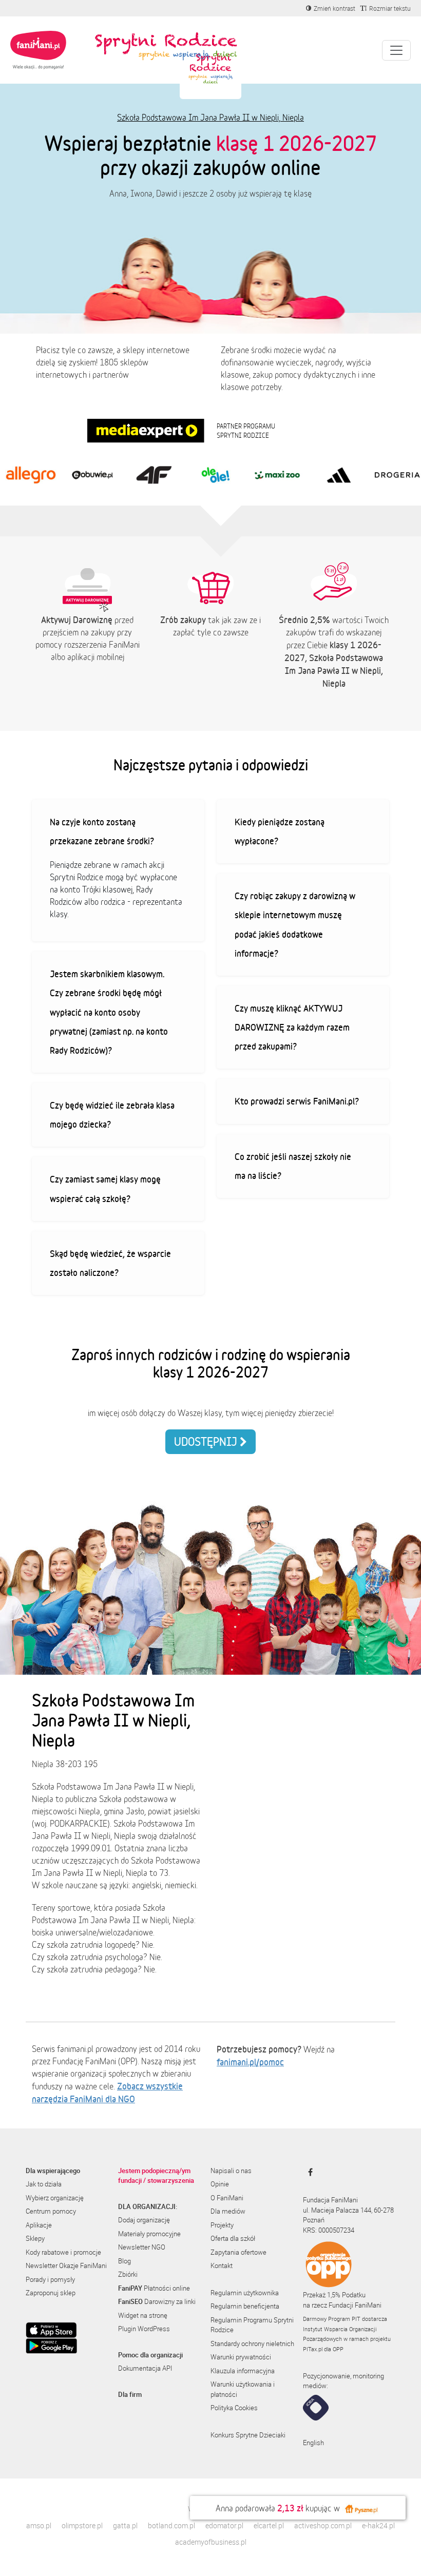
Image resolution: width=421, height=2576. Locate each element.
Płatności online (154, 2288)
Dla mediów (228, 2211)
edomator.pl (224, 2525)
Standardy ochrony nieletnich (252, 2343)
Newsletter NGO (142, 2247)
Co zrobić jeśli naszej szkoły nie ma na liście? (293, 1166)
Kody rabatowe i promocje (63, 2252)
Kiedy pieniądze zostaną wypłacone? (280, 831)
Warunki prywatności (241, 2357)
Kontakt (222, 2265)
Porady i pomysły (50, 2279)
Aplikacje (39, 2225)
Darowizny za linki (157, 2301)
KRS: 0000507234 (329, 2230)
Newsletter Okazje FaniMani (66, 2265)
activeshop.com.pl (323, 2525)
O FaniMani (227, 2198)
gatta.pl (125, 2525)
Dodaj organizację (144, 2220)
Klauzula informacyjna (243, 2371)
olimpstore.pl (82, 2525)
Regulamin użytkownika (245, 2293)
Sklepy (35, 2238)
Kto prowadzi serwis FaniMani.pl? (297, 1101)
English (313, 2443)
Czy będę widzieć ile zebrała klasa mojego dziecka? (112, 1115)
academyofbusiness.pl (211, 2542)
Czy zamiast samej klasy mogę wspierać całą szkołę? (105, 1188)
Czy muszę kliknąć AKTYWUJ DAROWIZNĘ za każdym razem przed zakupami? (292, 1027)
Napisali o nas (231, 2171)
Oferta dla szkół (233, 2238)
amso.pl (39, 2525)
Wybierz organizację (55, 2198)
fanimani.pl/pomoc (250, 2062)
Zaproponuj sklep (51, 2293)
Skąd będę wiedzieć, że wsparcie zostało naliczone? (110, 1263)
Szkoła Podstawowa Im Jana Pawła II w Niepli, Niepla (210, 118)
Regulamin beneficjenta (245, 2306)
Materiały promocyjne (149, 2234)
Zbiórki (128, 2274)
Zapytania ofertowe (238, 2252)
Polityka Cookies (234, 2408)
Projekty (222, 2225)
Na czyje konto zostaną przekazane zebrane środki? (102, 831)
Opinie (220, 2184)
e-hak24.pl (378, 2525)
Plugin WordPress (144, 2329)
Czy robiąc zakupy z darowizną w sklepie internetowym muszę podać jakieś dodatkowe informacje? (295, 924)
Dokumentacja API (145, 2368)
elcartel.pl (269, 2525)
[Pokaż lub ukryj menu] (396, 50)
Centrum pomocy (51, 2211)
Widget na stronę (143, 2315)
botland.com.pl (171, 2525)
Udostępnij (207, 1441)
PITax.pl (313, 2349)
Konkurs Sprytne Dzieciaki (248, 2435)
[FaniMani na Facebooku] (308, 2172)
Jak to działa (44, 2184)
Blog (125, 2261)
